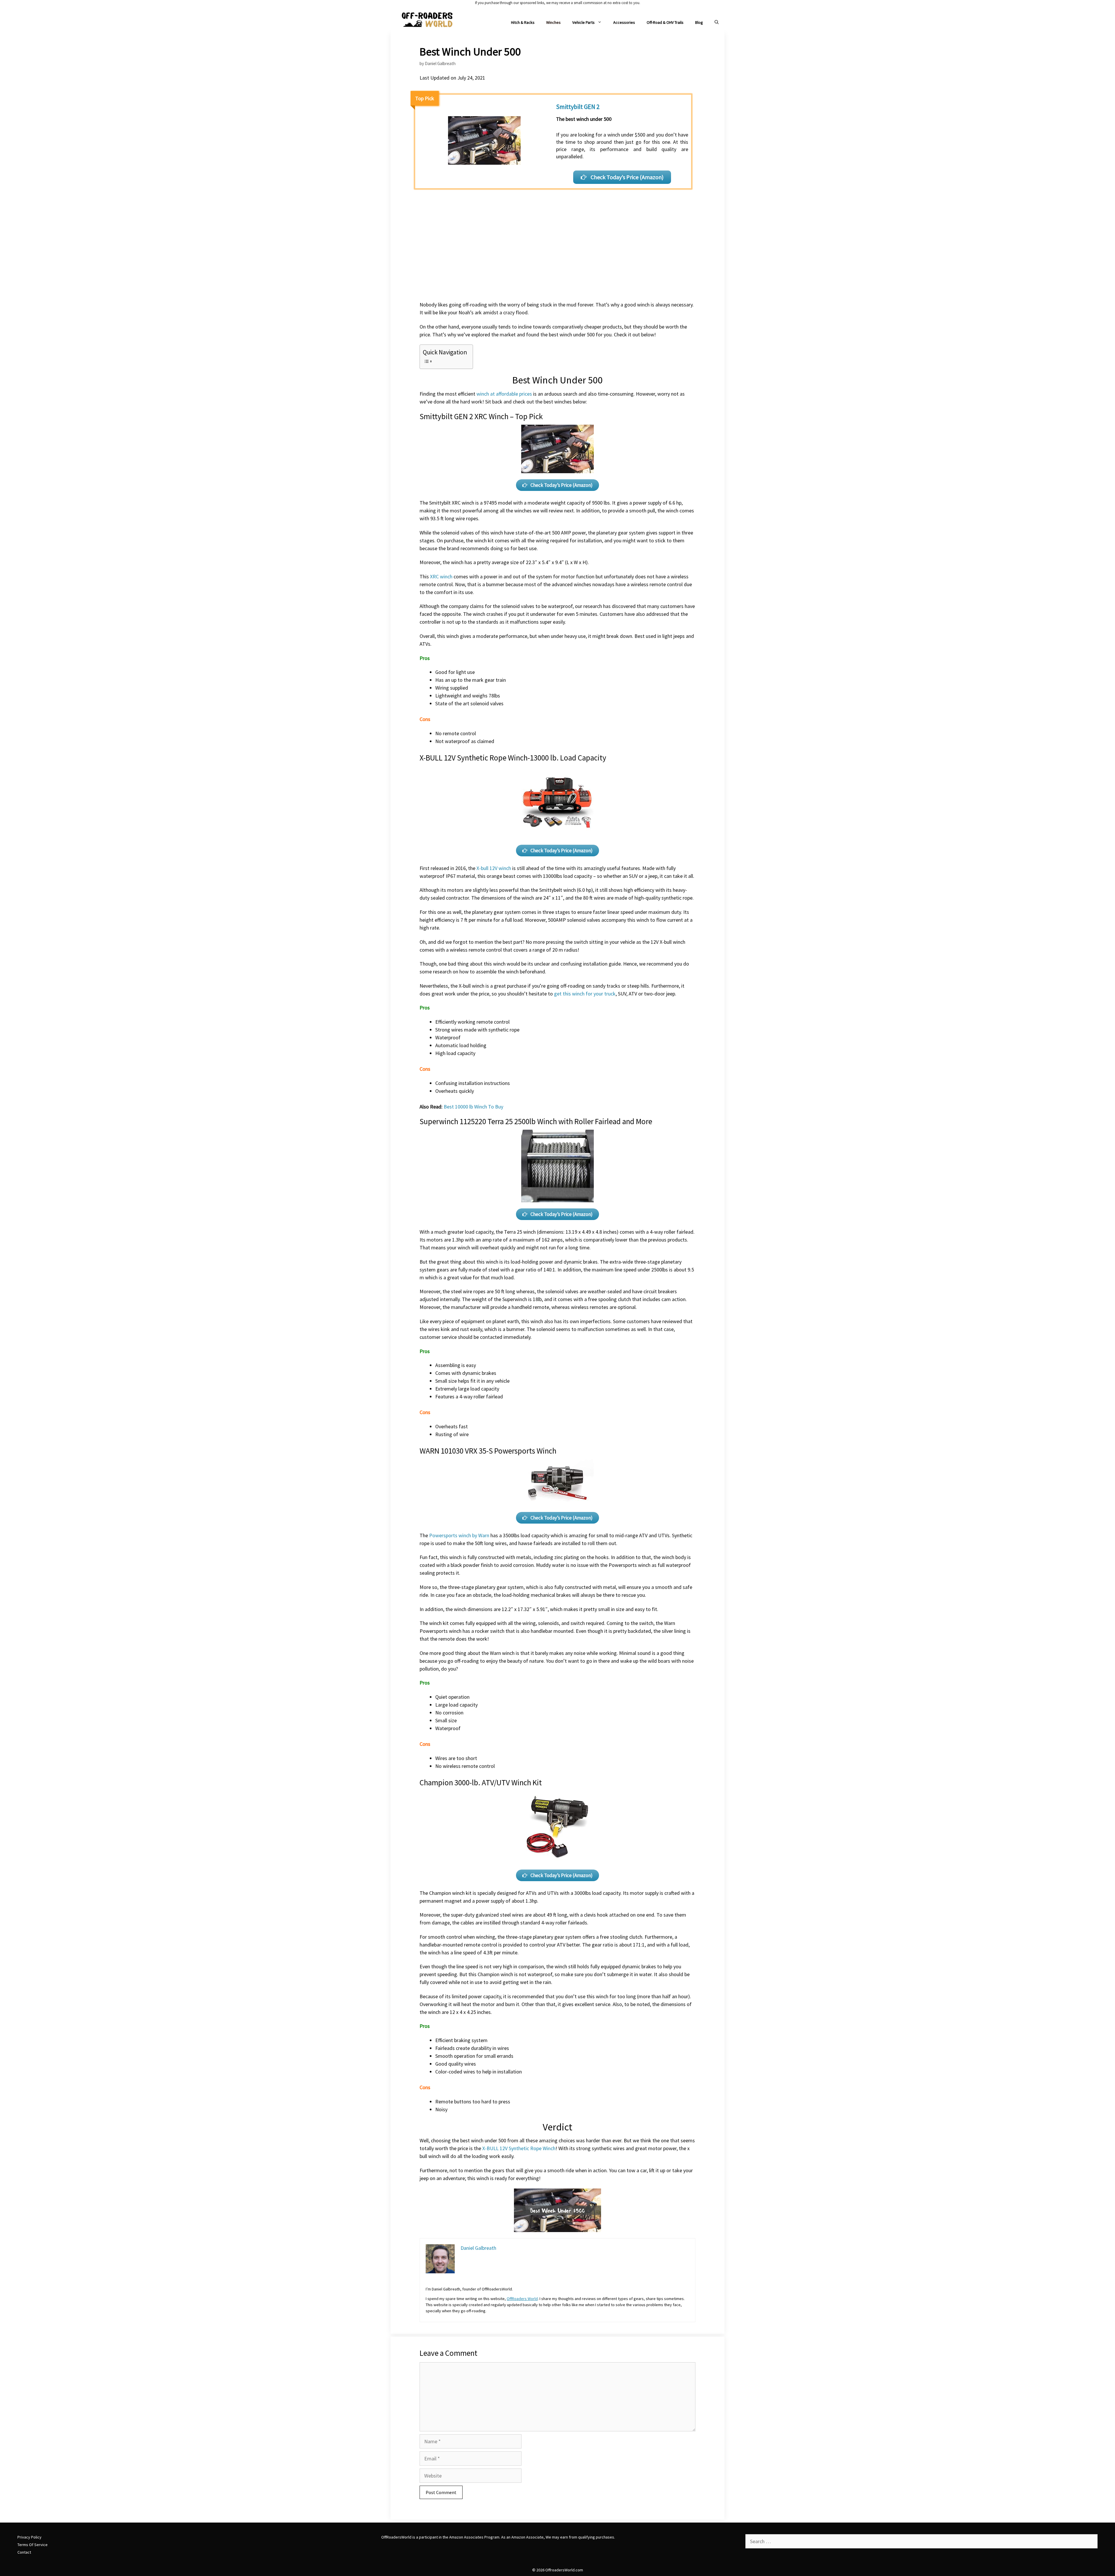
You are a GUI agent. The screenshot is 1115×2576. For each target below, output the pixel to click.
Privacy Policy (29, 2537)
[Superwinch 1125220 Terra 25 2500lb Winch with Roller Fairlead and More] (557, 1166)
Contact (24, 2552)
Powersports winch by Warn (459, 1535)
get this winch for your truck (585, 994)
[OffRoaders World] (427, 19)
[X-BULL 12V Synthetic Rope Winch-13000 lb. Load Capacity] (557, 802)
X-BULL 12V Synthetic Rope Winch (519, 2148)
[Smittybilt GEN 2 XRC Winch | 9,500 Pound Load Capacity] (557, 449)
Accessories (624, 22)
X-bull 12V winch (494, 868)
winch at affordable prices (504, 394)
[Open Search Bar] (717, 23)
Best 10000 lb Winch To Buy (473, 1107)
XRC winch (441, 576)
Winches (553, 22)
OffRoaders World (522, 2299)
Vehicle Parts (583, 22)
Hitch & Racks (523, 22)
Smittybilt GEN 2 (578, 107)
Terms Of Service (33, 2545)
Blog (699, 22)
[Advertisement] (557, 254)
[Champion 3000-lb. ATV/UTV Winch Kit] (557, 1827)
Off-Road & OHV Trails (665, 22)
